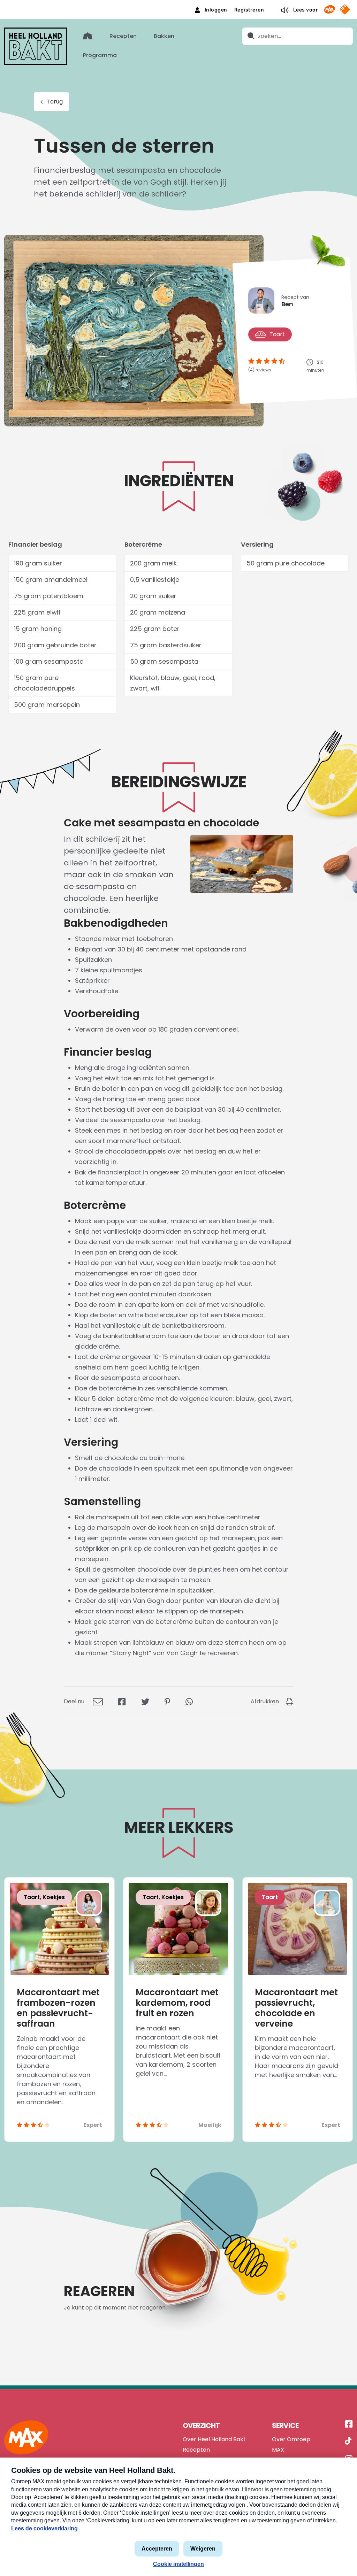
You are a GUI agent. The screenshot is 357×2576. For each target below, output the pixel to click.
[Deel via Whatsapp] (189, 1701)
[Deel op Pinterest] (167, 1701)
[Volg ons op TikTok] (348, 2442)
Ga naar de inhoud (179, 5)
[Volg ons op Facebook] (349, 2424)
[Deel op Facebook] (122, 1701)
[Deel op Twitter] (145, 1701)
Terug (55, 102)
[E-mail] (98, 1701)
